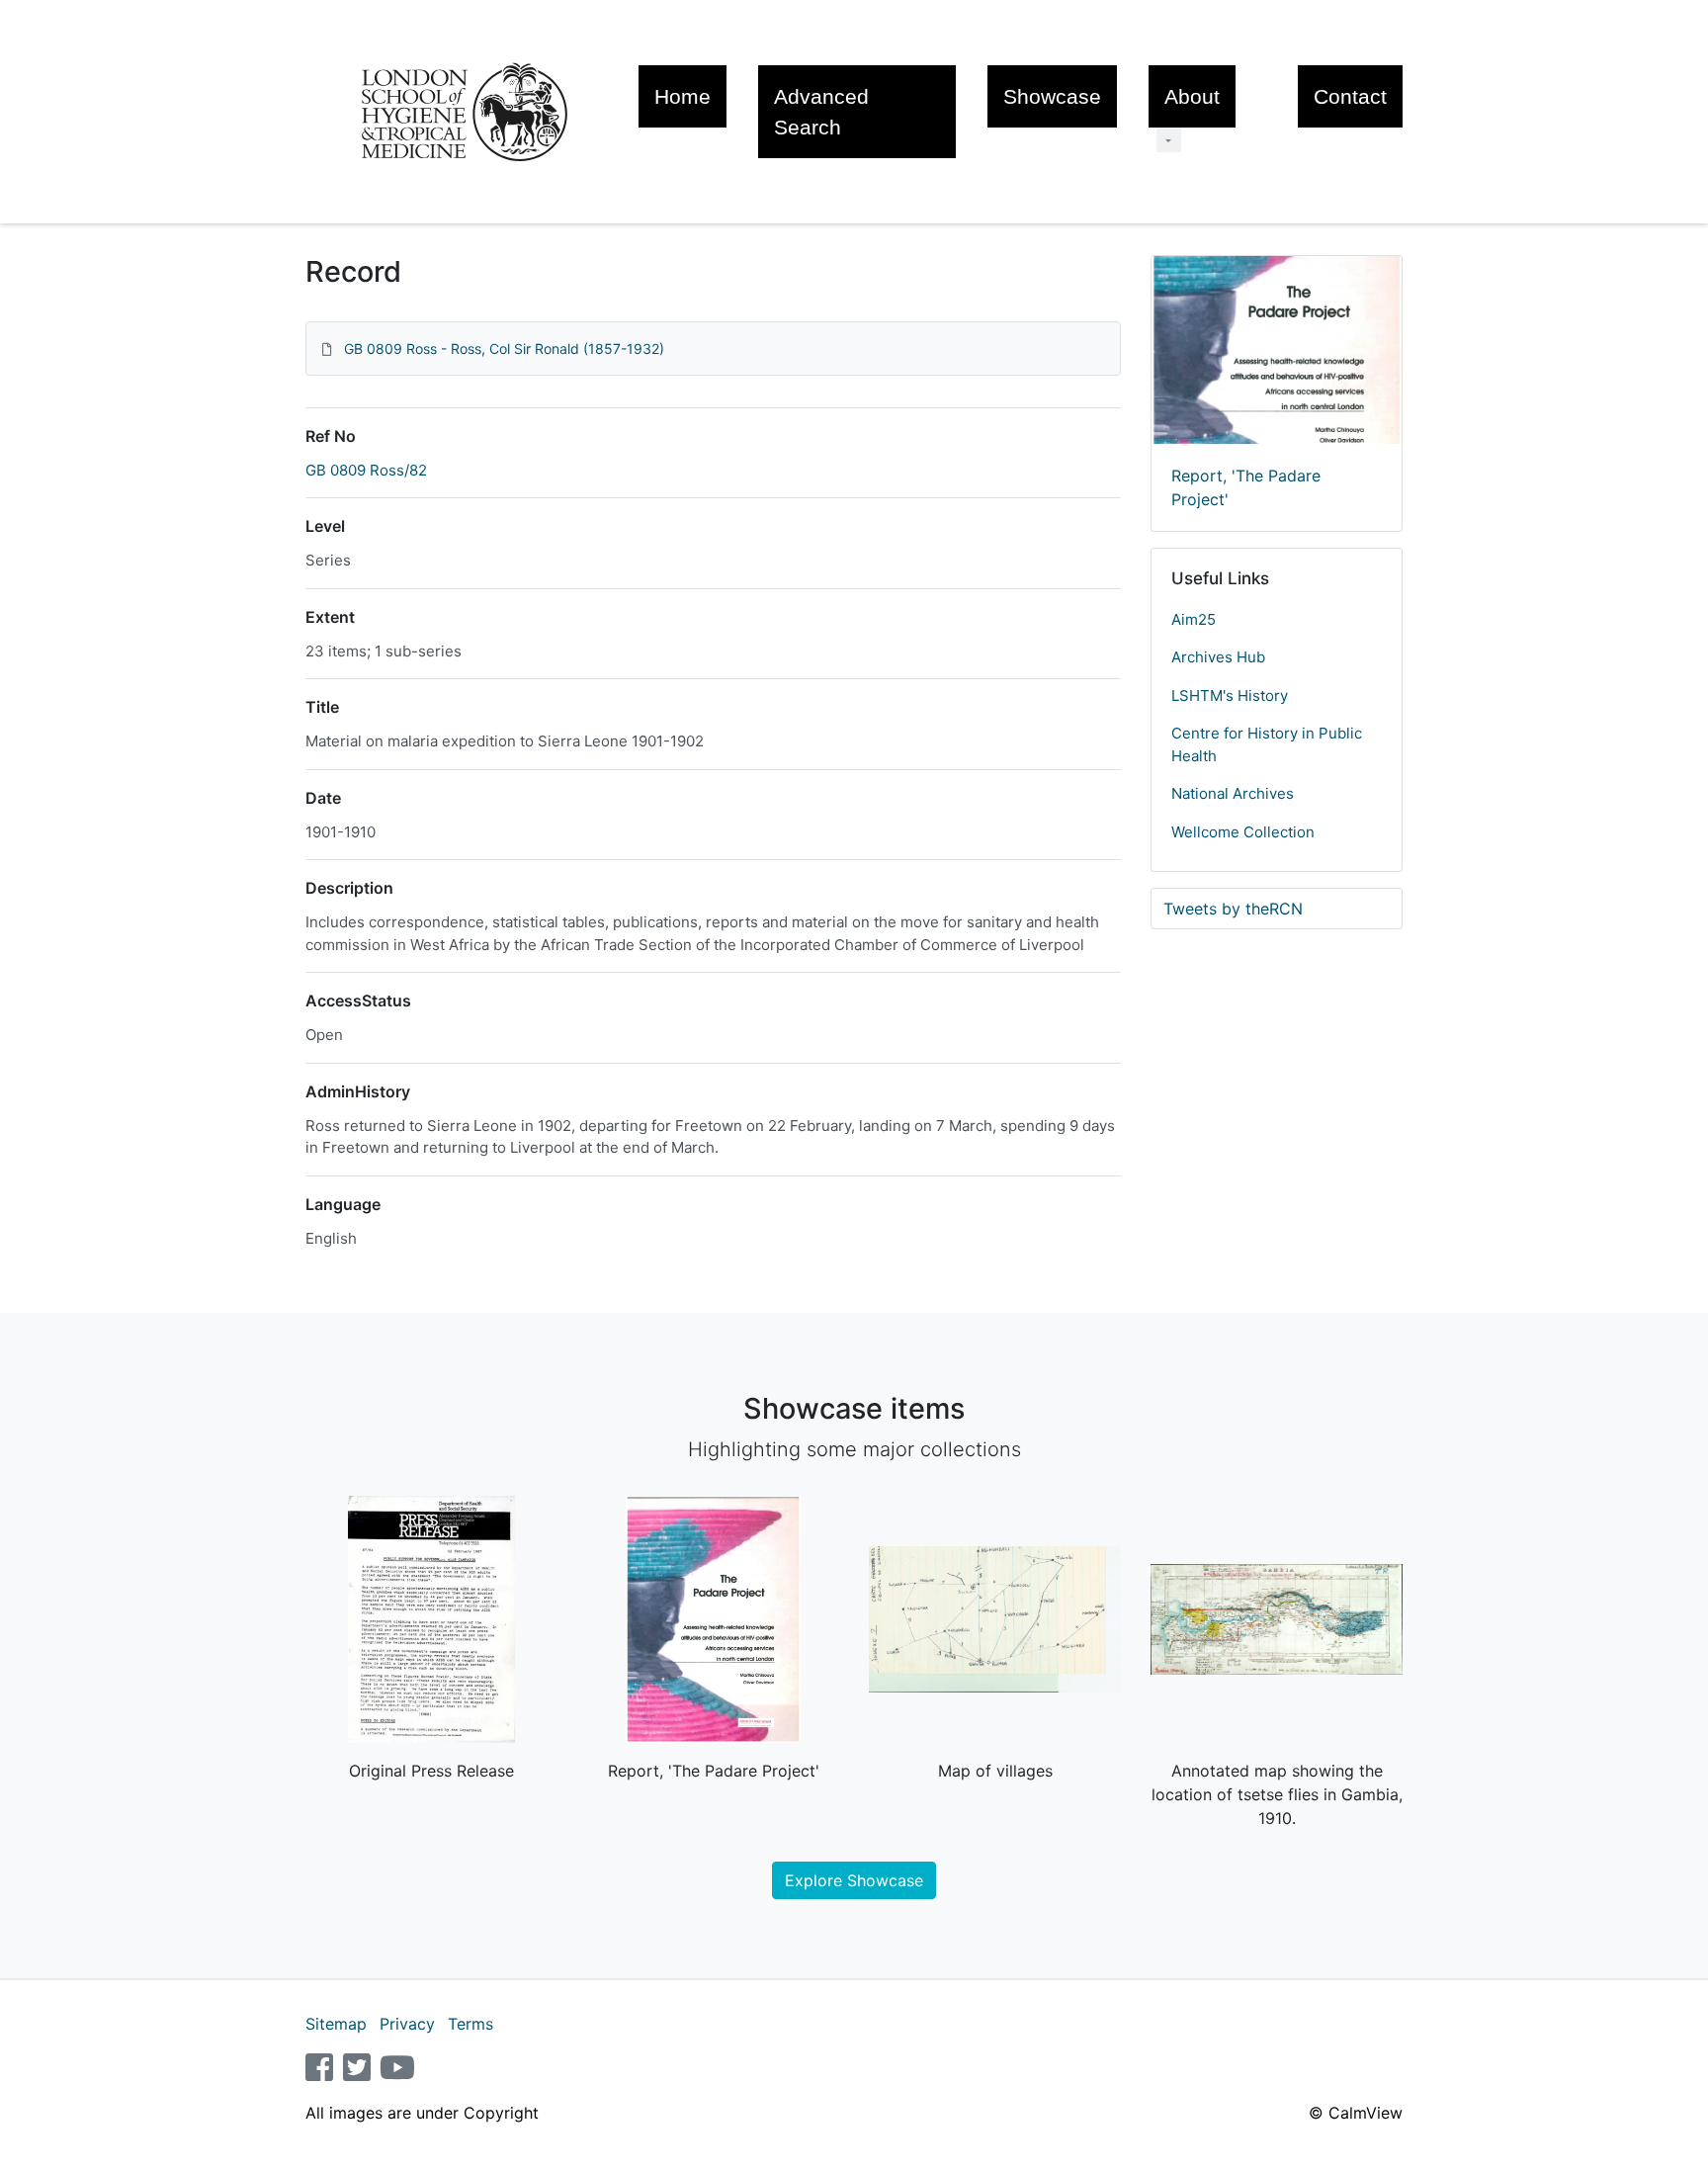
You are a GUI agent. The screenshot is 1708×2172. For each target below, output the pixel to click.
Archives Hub (1218, 657)
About (1192, 96)
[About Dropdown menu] (1169, 140)
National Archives (1233, 793)
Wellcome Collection (1243, 832)
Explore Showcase (854, 1880)
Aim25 (1194, 619)
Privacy (407, 2024)
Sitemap (336, 2024)
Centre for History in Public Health (1267, 744)
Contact (1350, 96)
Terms (470, 2024)
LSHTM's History (1230, 695)
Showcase (1052, 96)
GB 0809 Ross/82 (366, 470)
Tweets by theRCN (1233, 909)
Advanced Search (821, 112)
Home (683, 96)
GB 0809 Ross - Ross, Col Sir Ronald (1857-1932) (504, 348)
